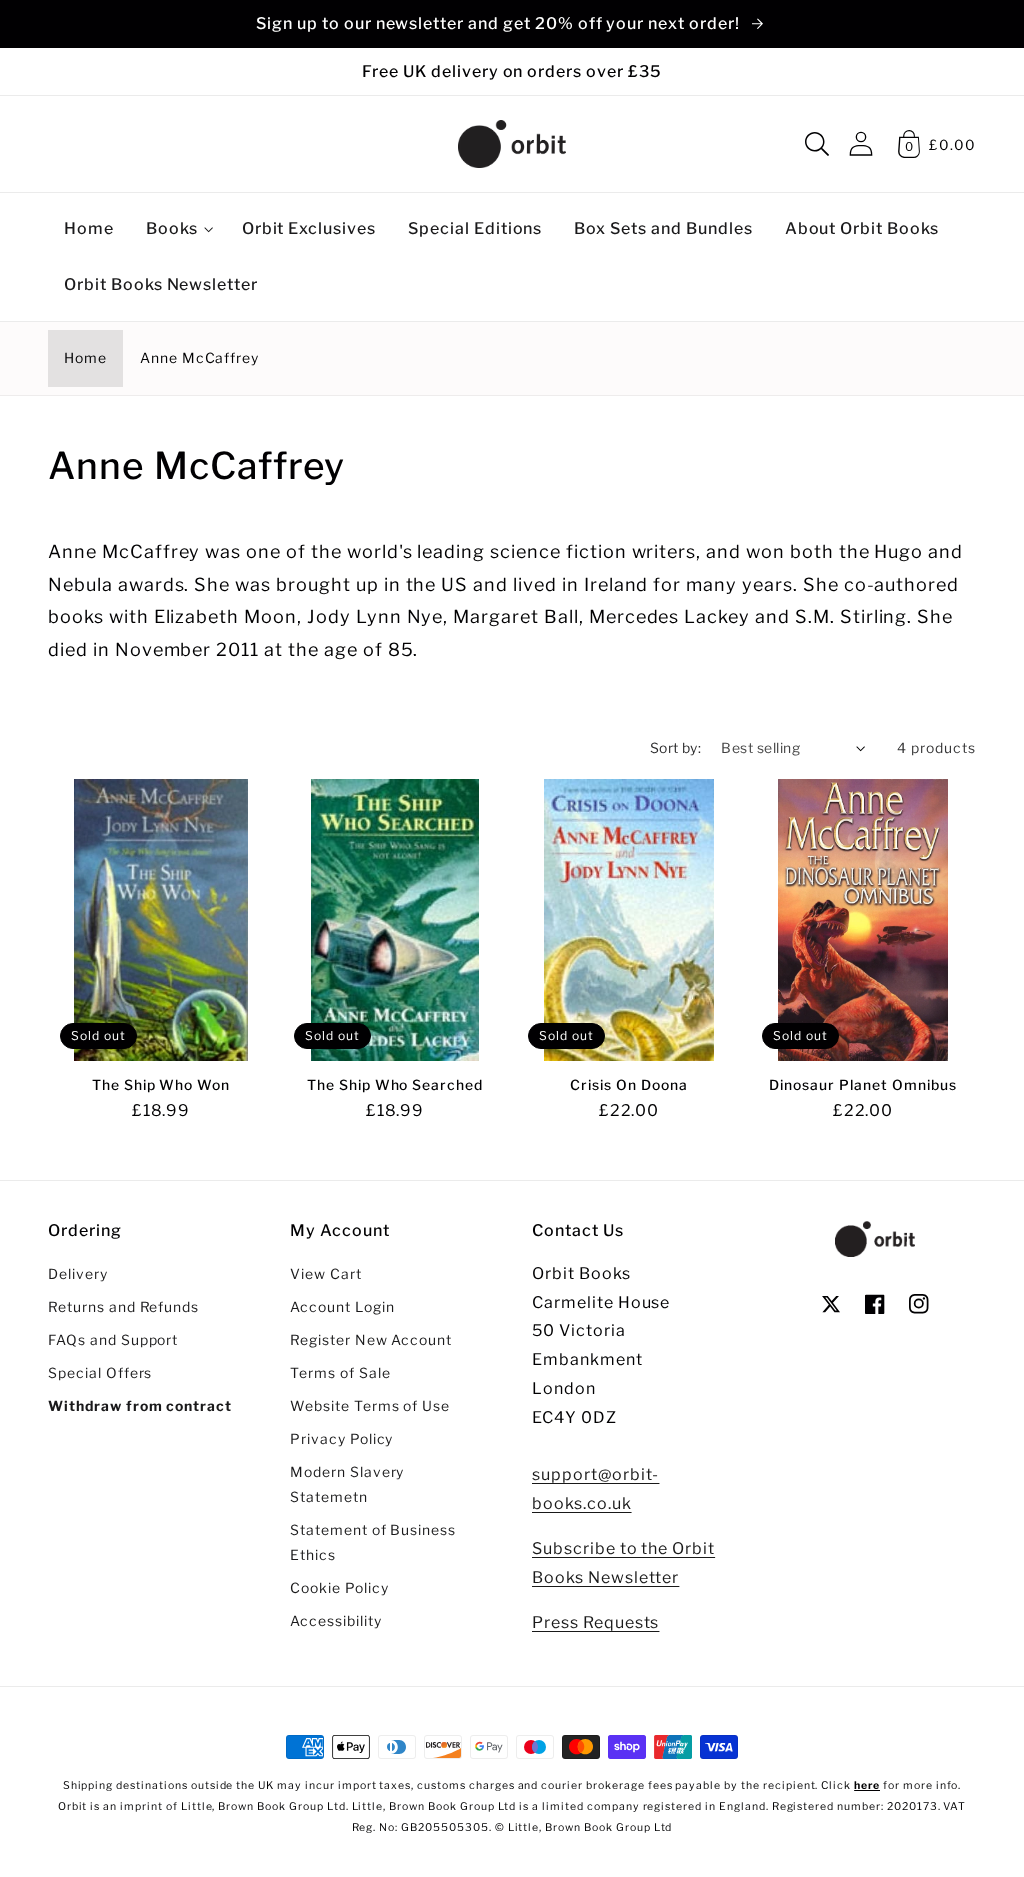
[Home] (512, 144)
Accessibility (335, 1621)
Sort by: (676, 748)
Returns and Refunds (123, 1307)
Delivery (78, 1274)
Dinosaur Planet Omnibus (862, 1085)
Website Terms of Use (370, 1406)
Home (85, 358)
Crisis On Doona (628, 1085)
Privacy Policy (341, 1439)
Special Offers (100, 1373)
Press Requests (595, 1622)
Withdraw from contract (140, 1406)
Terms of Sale (340, 1373)
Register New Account (371, 1340)
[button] (817, 144)
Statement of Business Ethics (373, 1542)
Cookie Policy (339, 1588)
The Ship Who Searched (395, 1085)
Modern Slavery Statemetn (347, 1484)
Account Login (342, 1307)
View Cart (326, 1274)
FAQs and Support (113, 1340)
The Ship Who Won (161, 1085)
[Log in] (861, 143)
